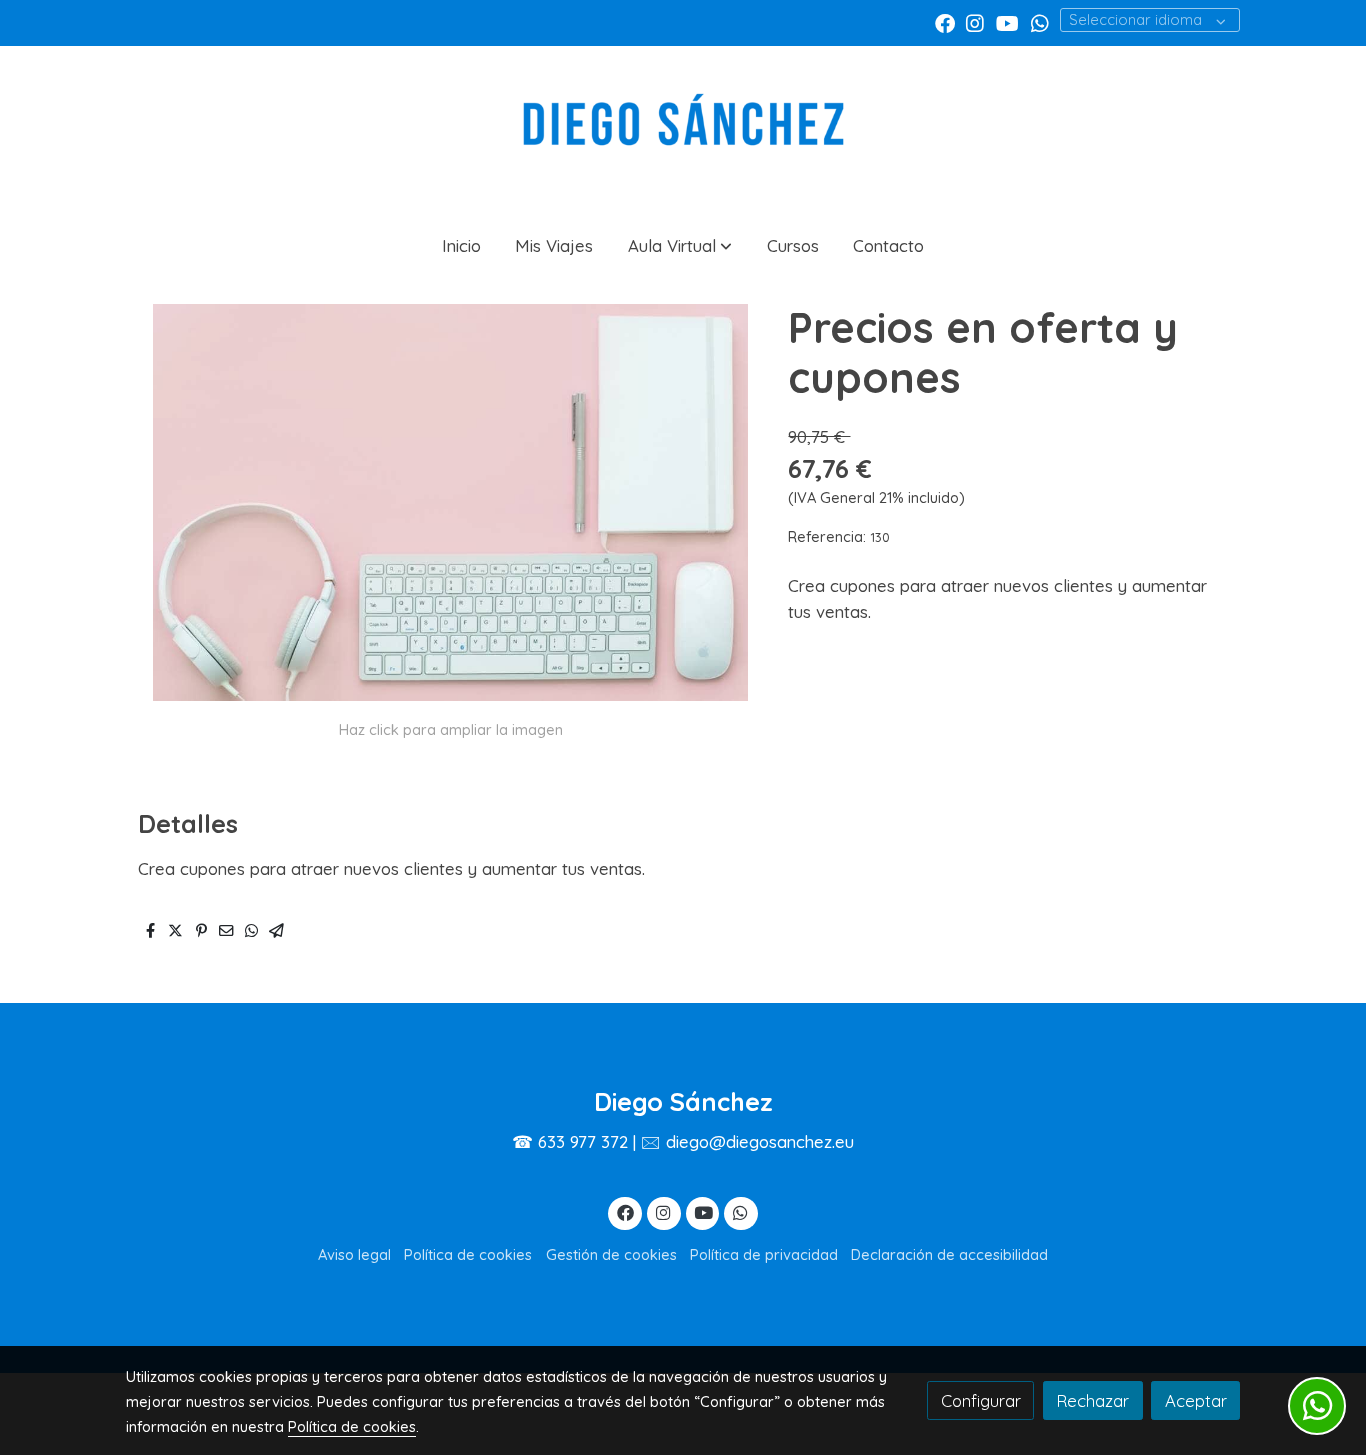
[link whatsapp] (1040, 22)
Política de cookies (468, 1254)
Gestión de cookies (611, 1254)
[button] (680, 245)
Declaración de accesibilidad (949, 1254)
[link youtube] (1007, 22)
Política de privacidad (764, 1254)
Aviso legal (354, 1254)
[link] (683, 131)
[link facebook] (945, 22)
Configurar (981, 1400)
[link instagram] (975, 22)
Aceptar (1196, 1400)
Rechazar (1092, 1400)
